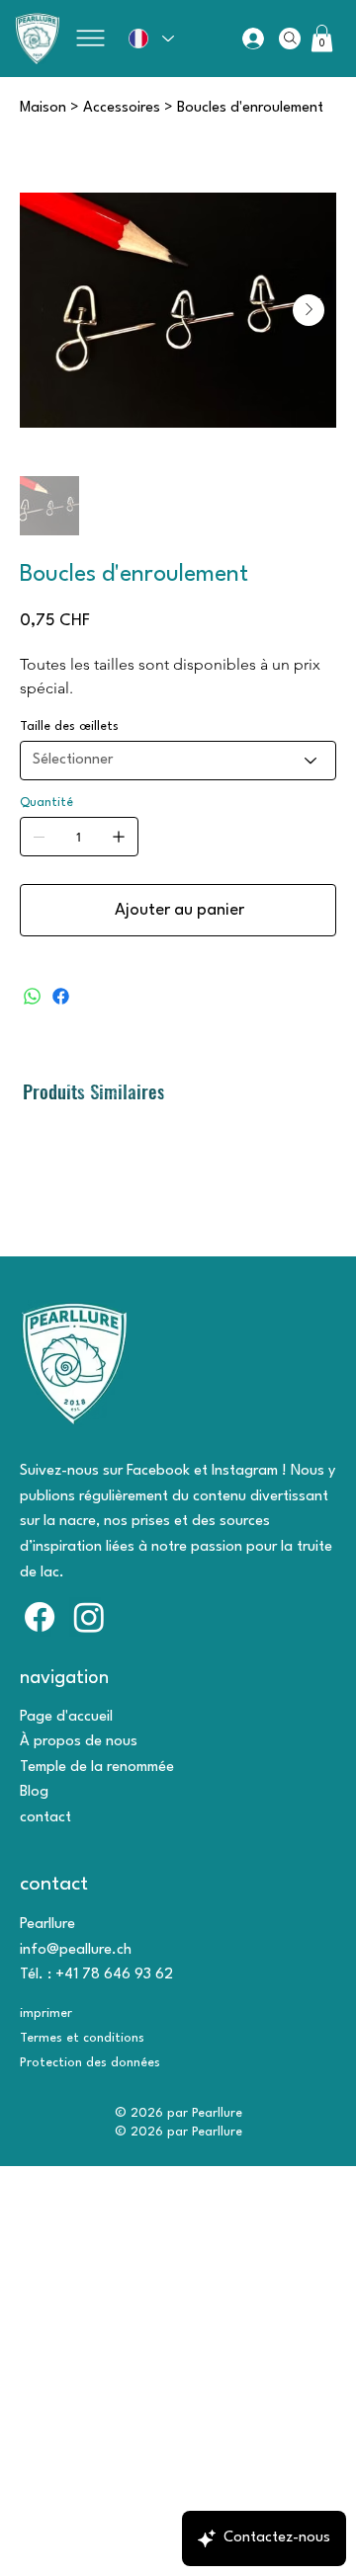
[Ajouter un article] (119, 837)
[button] (322, 38)
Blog (34, 1792)
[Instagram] (89, 1617)
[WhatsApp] (32, 996)
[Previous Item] (47, 310)
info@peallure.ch (76, 1950)
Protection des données (90, 2063)
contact (45, 1818)
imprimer (46, 2013)
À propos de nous (79, 1742)
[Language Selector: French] (150, 38)
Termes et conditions (82, 2038)
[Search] (290, 39)
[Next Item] (309, 310)
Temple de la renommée (97, 1768)
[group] (178, 1124)
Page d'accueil (66, 1717)
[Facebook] (61, 996)
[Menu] (90, 38)
